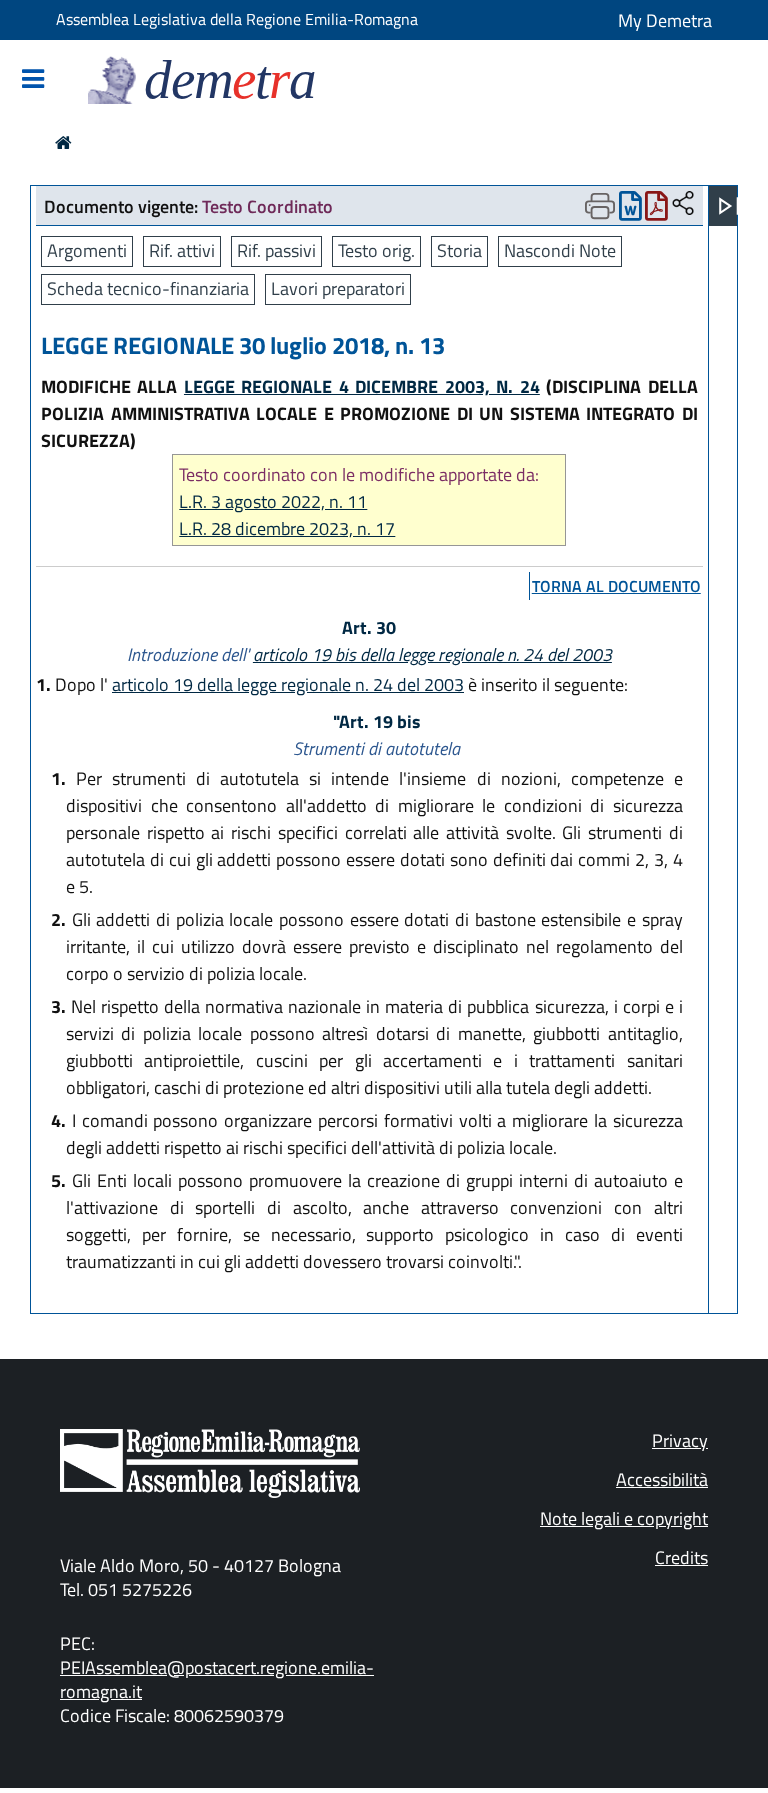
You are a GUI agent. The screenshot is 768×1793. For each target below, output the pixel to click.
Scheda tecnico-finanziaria (148, 288)
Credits (681, 1557)
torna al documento (616, 586)
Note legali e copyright (624, 1518)
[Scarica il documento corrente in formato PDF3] (656, 210)
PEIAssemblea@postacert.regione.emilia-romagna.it (217, 1679)
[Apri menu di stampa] (600, 206)
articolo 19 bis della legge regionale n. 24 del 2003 (432, 654)
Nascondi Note (560, 250)
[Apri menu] (729, 206)
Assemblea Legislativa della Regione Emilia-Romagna (237, 19)
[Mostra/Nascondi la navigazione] (33, 80)
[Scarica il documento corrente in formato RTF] (630, 210)
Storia (459, 250)
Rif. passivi (276, 250)
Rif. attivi (182, 250)
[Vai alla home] (63, 142)
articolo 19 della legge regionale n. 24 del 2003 (288, 684)
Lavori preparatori (338, 288)
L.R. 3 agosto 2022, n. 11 (273, 501)
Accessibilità (662, 1479)
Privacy (680, 1440)
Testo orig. (376, 250)
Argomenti (87, 250)
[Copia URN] (683, 204)
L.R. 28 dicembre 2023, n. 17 (287, 528)
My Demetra (665, 20)
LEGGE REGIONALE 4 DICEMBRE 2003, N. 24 (362, 386)
